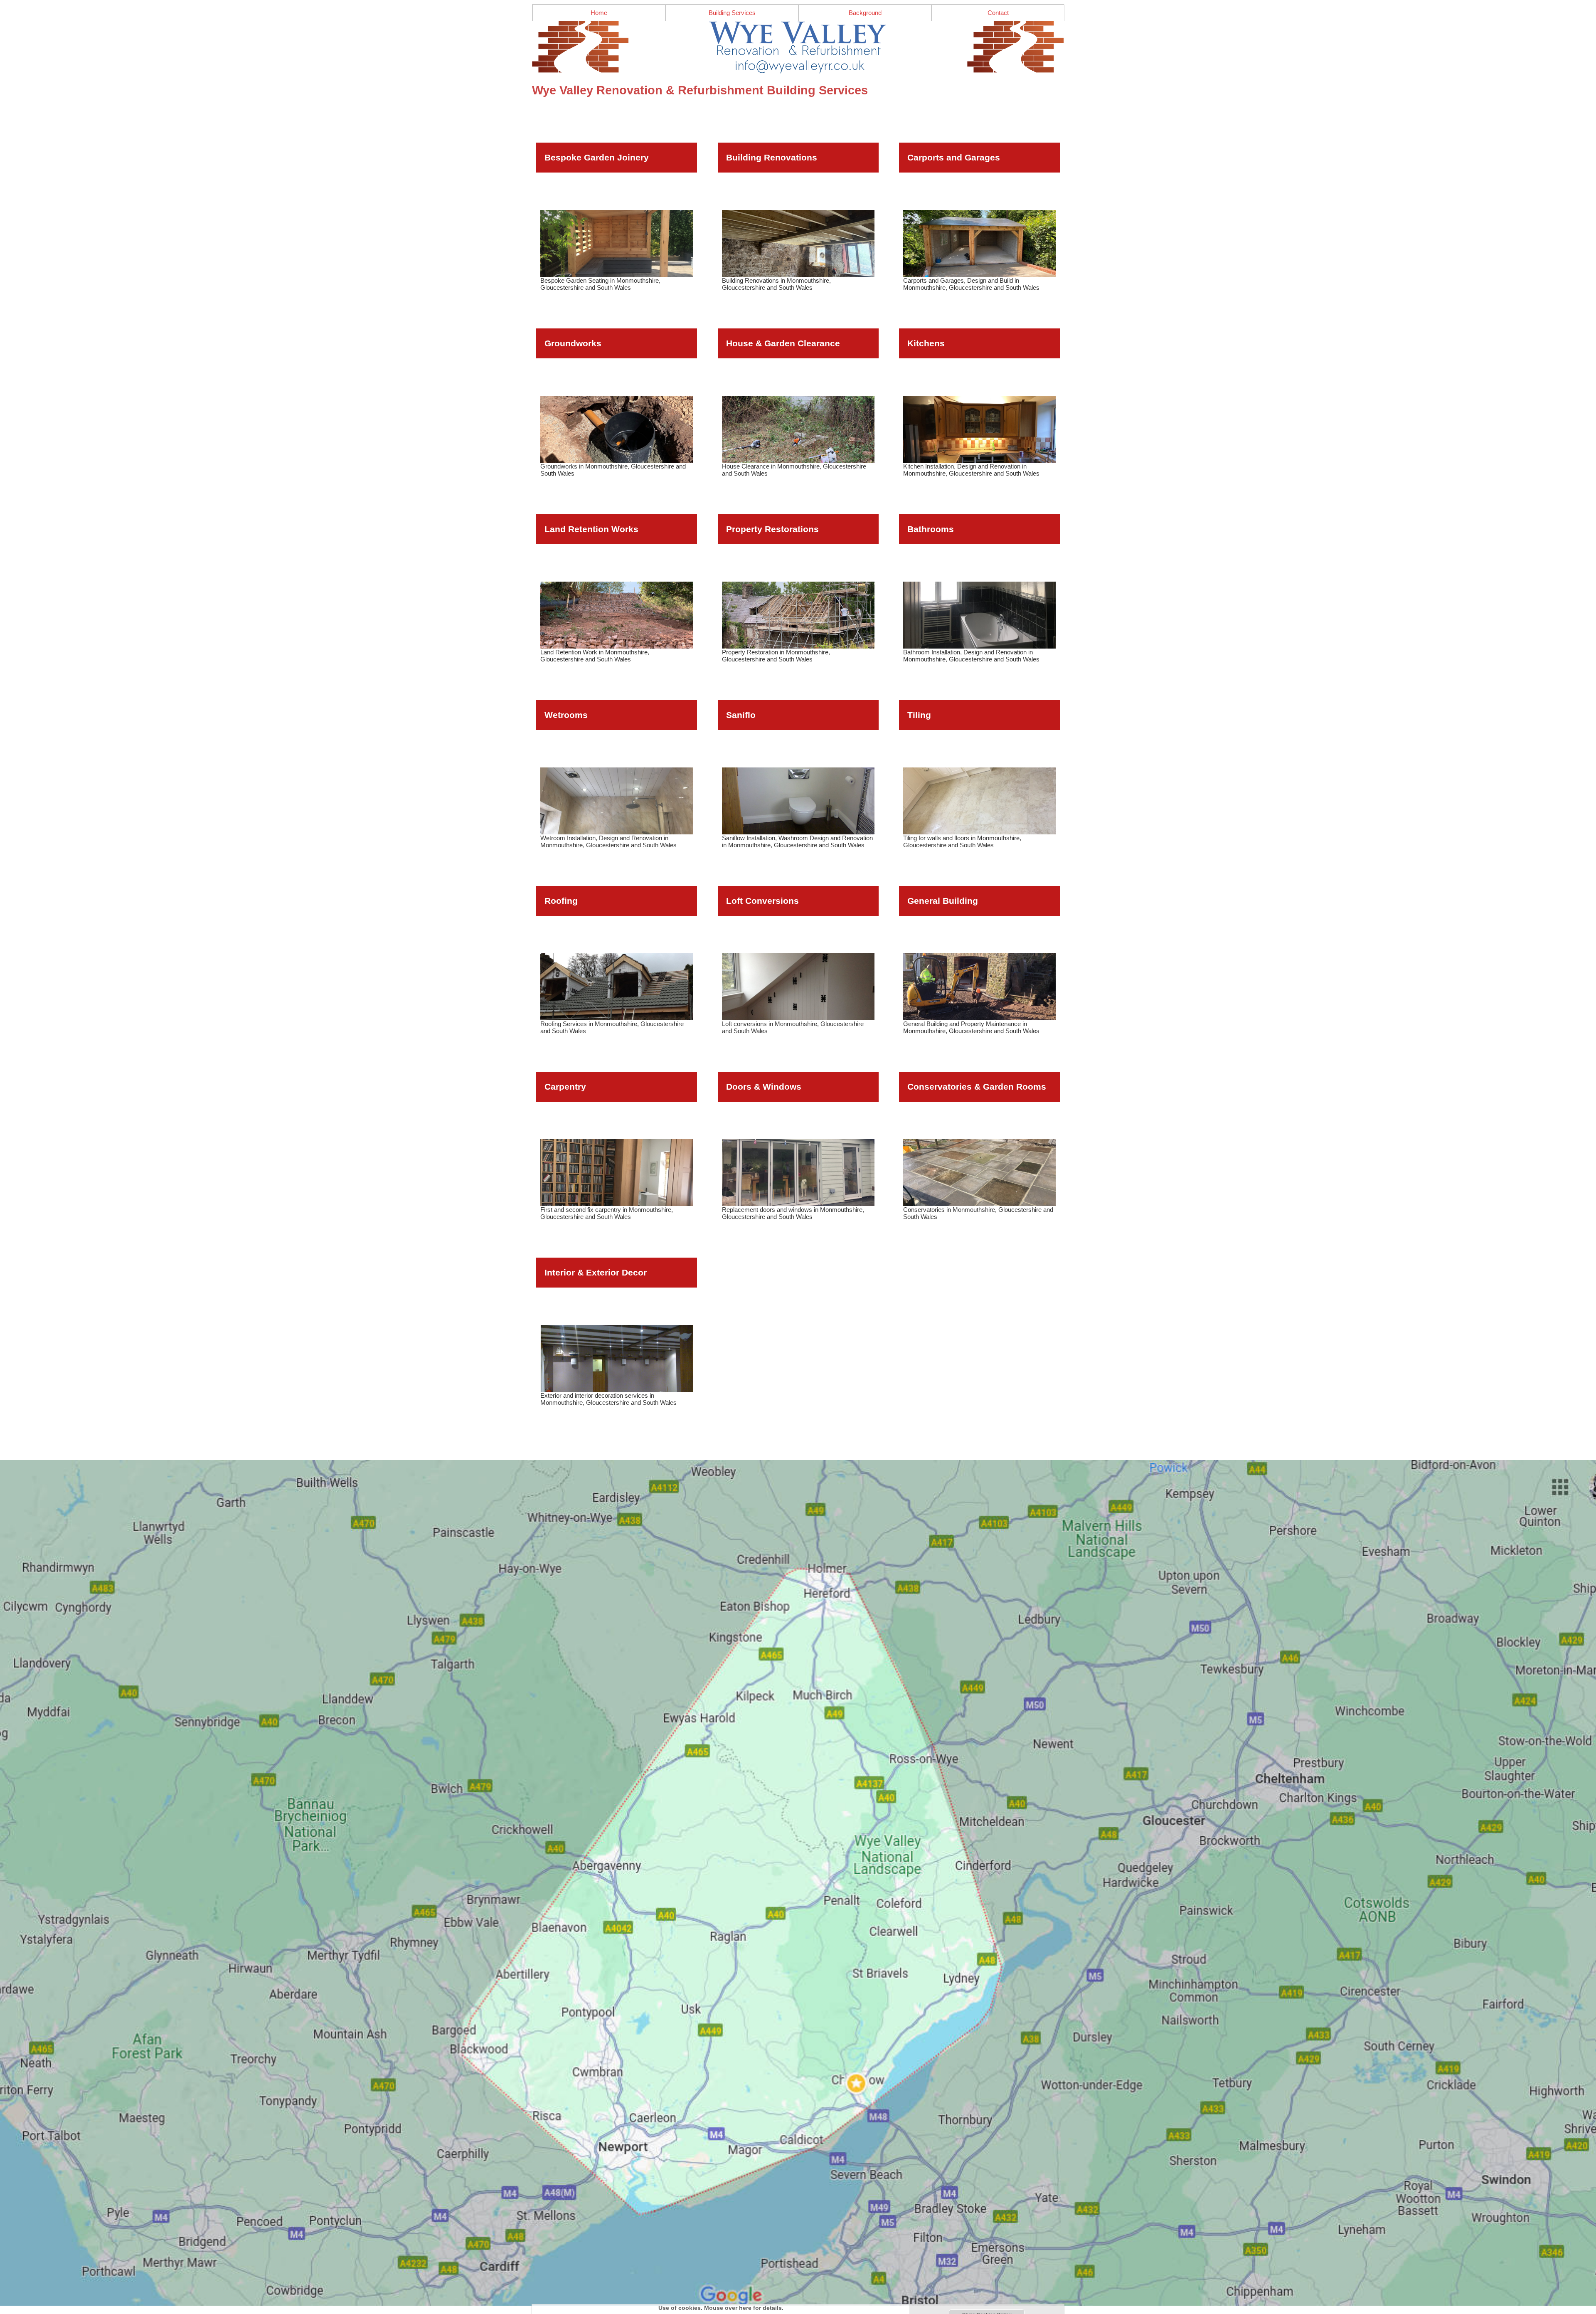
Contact (998, 13)
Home (599, 13)
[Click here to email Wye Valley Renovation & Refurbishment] (798, 47)
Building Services (732, 13)
